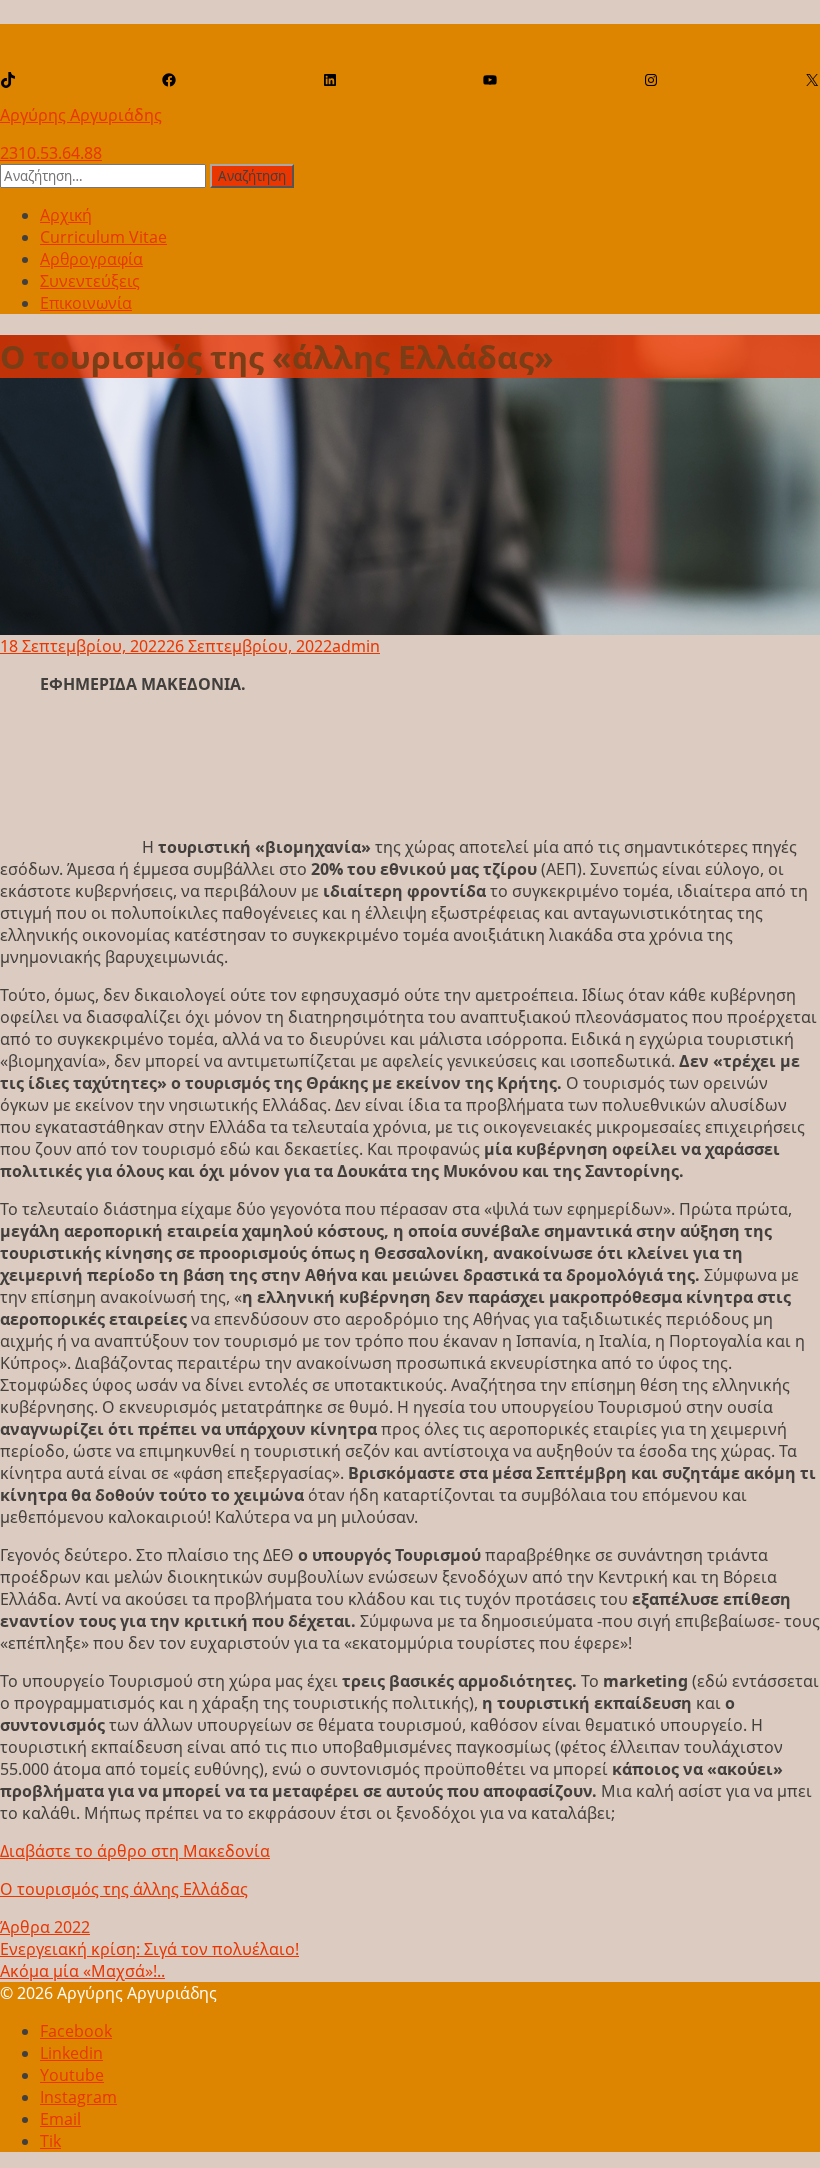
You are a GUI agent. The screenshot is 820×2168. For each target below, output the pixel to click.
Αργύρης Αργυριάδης (81, 115)
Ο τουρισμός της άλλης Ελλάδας (124, 1889)
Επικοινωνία (86, 303)
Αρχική (66, 215)
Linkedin (71, 2053)
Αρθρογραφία (91, 259)
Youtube (72, 2075)
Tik (50, 2141)
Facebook (76, 2031)
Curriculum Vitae (103, 237)
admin (356, 646)
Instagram (78, 2097)
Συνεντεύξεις (90, 281)
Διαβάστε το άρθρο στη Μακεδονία (135, 1851)
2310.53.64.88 (51, 153)
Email (60, 2119)
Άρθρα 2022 (45, 1927)
